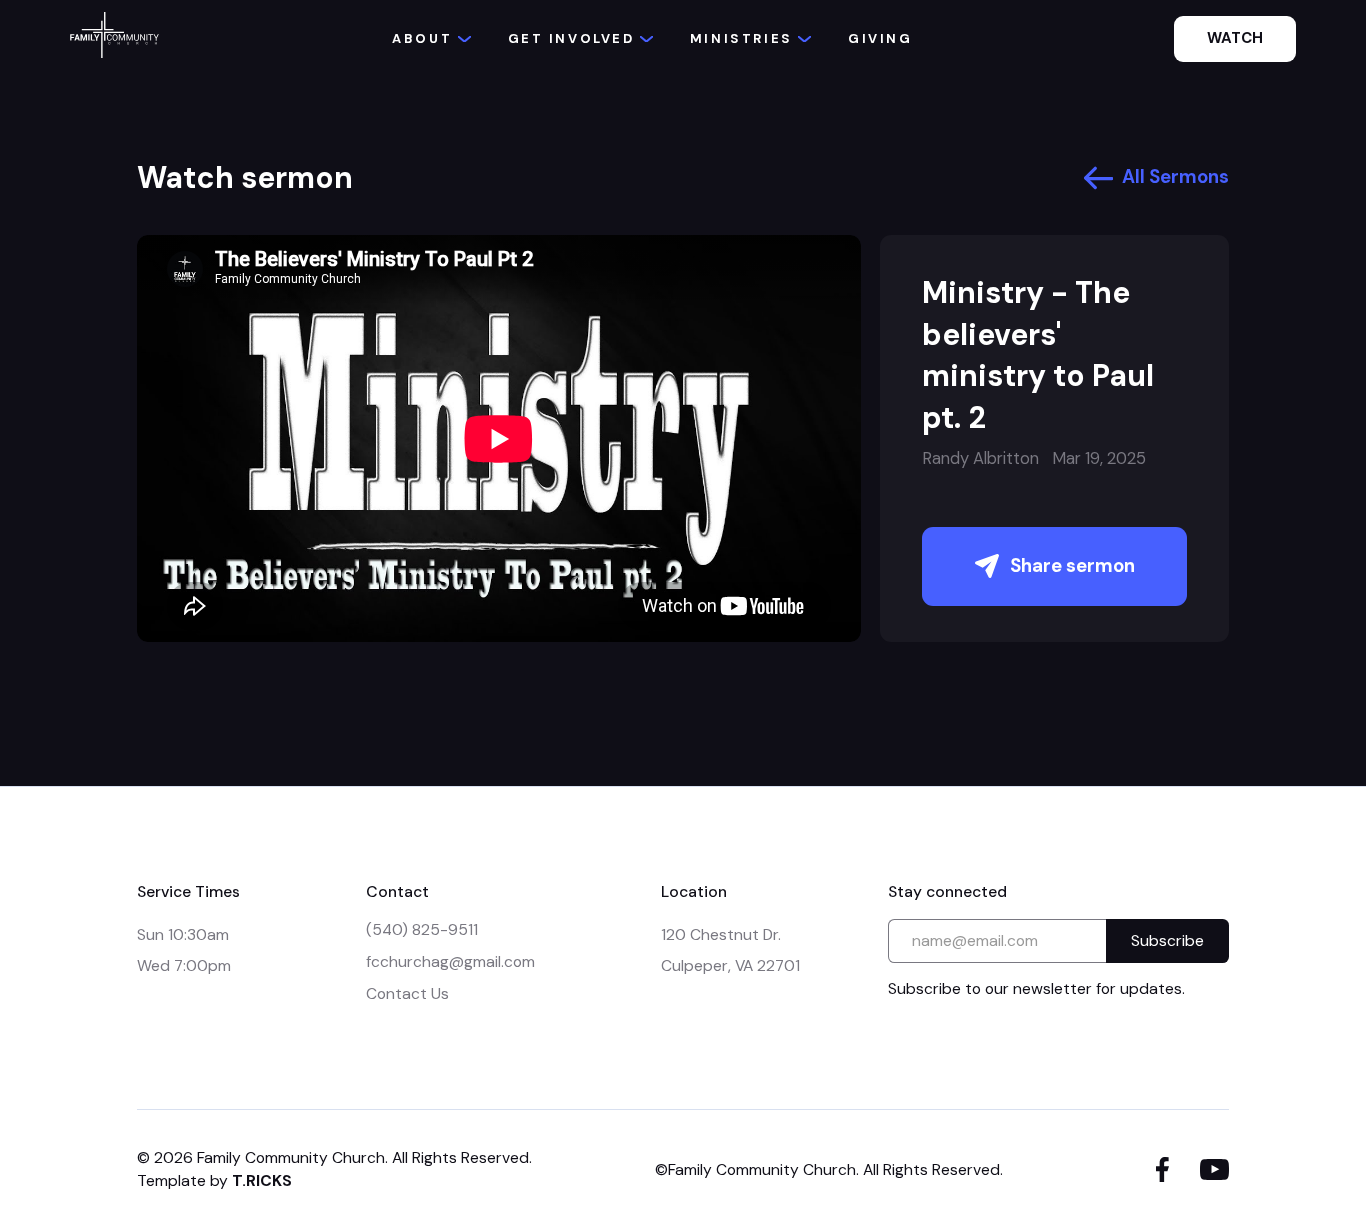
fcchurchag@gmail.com (450, 961)
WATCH (1235, 38)
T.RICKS (262, 1180)
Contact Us (407, 993)
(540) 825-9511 (422, 929)
